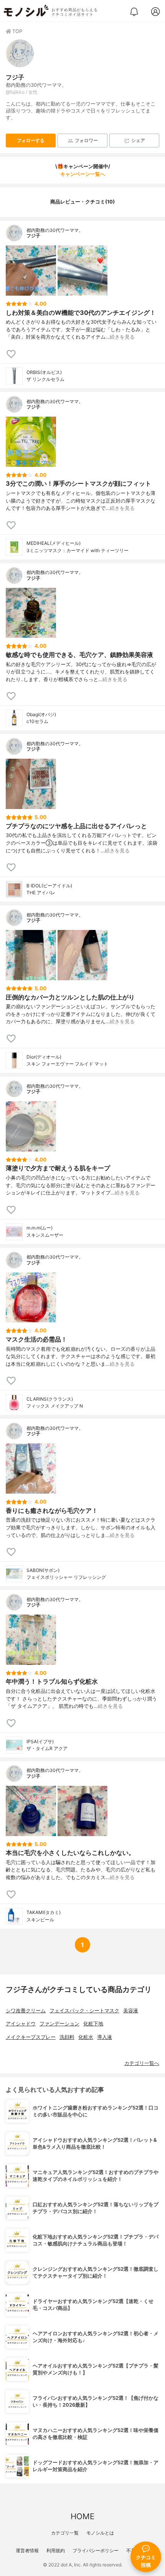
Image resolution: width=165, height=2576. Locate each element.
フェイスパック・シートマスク (84, 2011)
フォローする (31, 140)
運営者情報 (27, 2550)
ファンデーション (59, 2024)
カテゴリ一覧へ (142, 2063)
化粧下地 (93, 2024)
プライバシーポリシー (96, 2550)
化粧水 (86, 2037)
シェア (138, 140)
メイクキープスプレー (31, 2037)
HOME (82, 2516)
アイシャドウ (21, 2024)
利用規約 (56, 2550)
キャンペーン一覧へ (83, 174)
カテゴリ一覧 (65, 2533)
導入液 (105, 2037)
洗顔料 (67, 2037)
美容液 (131, 2011)
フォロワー (86, 140)
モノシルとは (100, 2533)
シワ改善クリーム (26, 2011)
